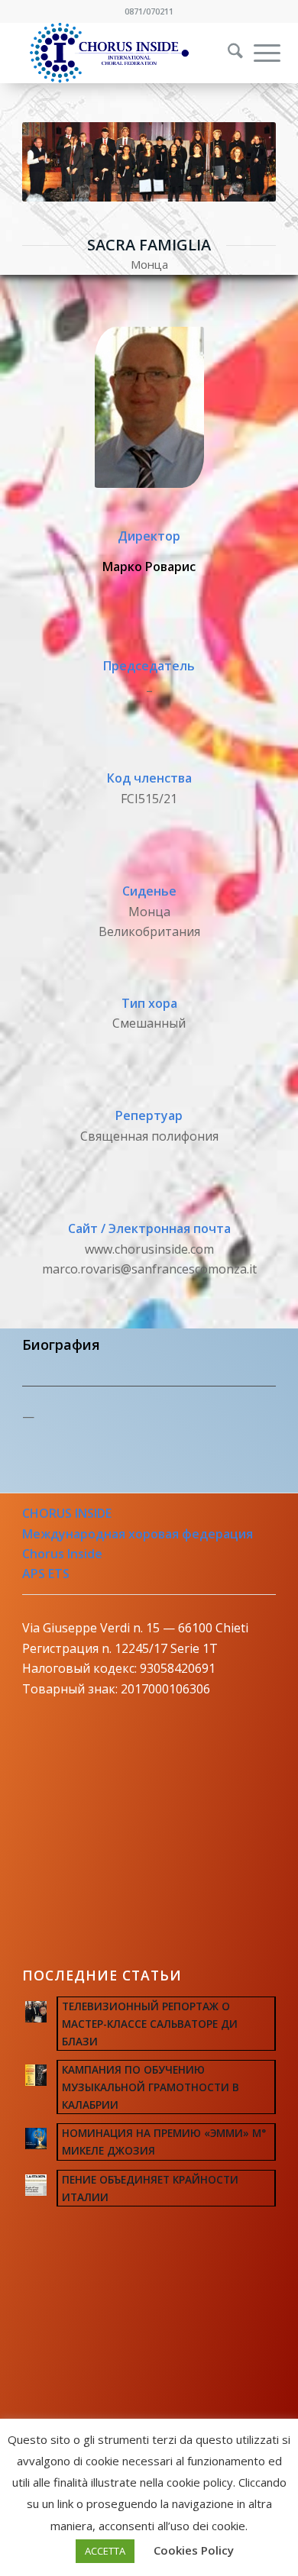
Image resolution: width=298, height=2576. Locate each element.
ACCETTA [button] (105, 2551)
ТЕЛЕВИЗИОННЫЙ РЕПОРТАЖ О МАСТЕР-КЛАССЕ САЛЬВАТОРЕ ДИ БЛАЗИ (150, 2024)
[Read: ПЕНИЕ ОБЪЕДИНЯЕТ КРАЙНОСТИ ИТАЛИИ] (36, 2185)
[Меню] (259, 53)
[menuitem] (225, 53)
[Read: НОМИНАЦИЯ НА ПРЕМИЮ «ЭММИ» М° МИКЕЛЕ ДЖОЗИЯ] (36, 2139)
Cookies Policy (194, 2550)
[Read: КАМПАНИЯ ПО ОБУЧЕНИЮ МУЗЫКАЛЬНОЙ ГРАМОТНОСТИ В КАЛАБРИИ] (36, 2075)
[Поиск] (228, 53)
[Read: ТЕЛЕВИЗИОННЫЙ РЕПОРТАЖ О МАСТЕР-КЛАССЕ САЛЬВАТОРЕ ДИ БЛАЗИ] (36, 2012)
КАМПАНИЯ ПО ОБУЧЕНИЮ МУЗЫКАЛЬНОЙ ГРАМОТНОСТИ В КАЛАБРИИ (151, 2087)
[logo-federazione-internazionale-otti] (123, 53)
